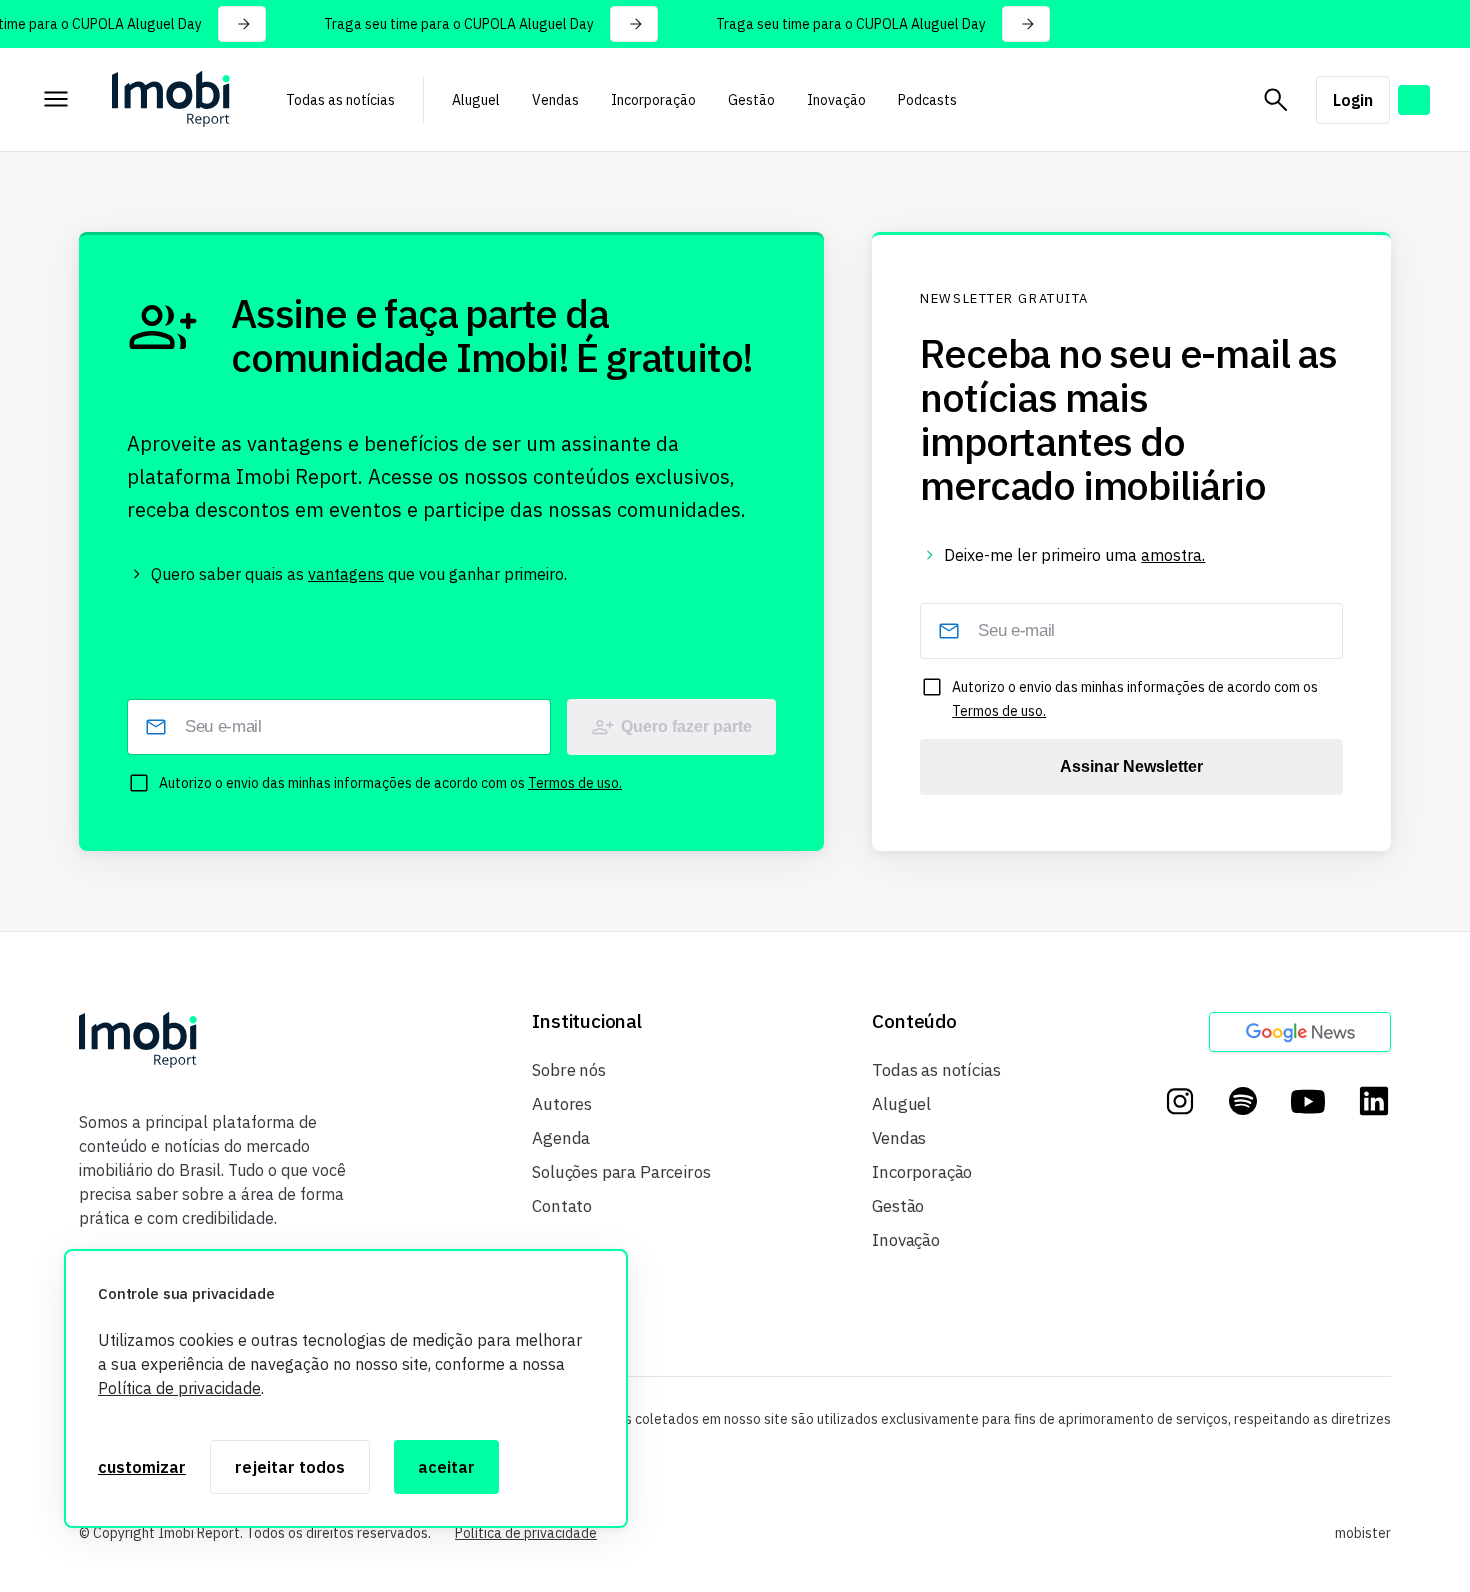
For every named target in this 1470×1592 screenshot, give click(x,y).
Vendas (555, 100)
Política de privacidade (179, 1388)
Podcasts (927, 100)
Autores (562, 1104)
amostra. (1173, 555)
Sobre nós (568, 1070)
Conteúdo (914, 1021)
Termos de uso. (575, 783)
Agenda (561, 1138)
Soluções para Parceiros (621, 1172)
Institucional (587, 1021)
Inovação (836, 100)
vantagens (346, 574)
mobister (1363, 1533)
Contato (562, 1206)
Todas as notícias (340, 100)
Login (1353, 100)
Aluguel (476, 100)
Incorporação (653, 100)
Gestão (751, 100)
